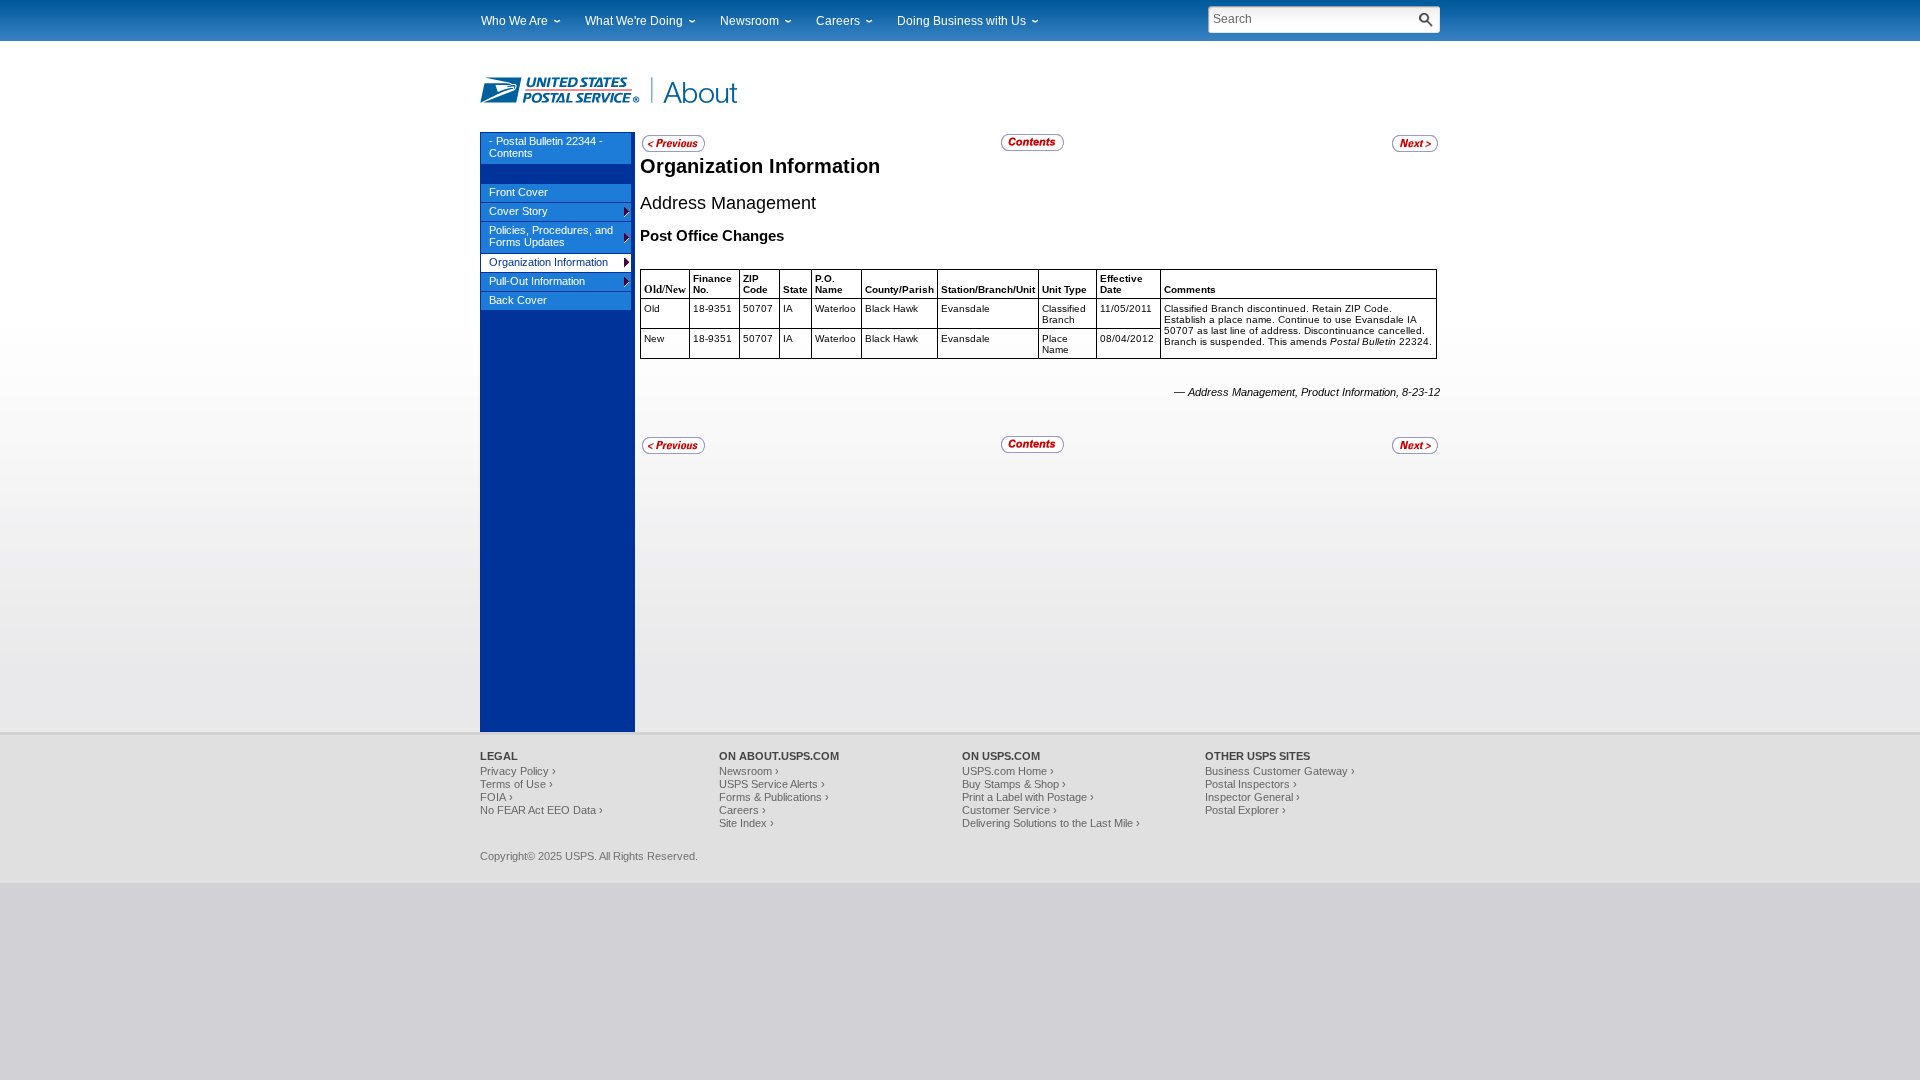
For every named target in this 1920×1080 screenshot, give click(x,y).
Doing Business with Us (961, 21)
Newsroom (749, 21)
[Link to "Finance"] (1415, 149)
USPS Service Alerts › (772, 784)
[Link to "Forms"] (673, 149)
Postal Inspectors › (1251, 784)
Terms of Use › (516, 784)
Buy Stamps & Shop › (1014, 784)
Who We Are (514, 21)
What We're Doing (634, 21)
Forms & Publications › (774, 797)
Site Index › (746, 823)
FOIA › (496, 797)
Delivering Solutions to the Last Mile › (1051, 823)
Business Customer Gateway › (1280, 771)
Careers (838, 21)
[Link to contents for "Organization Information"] (1034, 148)
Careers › (742, 810)
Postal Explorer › (1245, 810)
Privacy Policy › (518, 771)
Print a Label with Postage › (1028, 797)
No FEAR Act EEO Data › (541, 810)
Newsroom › (749, 771)
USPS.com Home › (1008, 771)
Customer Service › (1009, 810)
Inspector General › (1252, 797)
